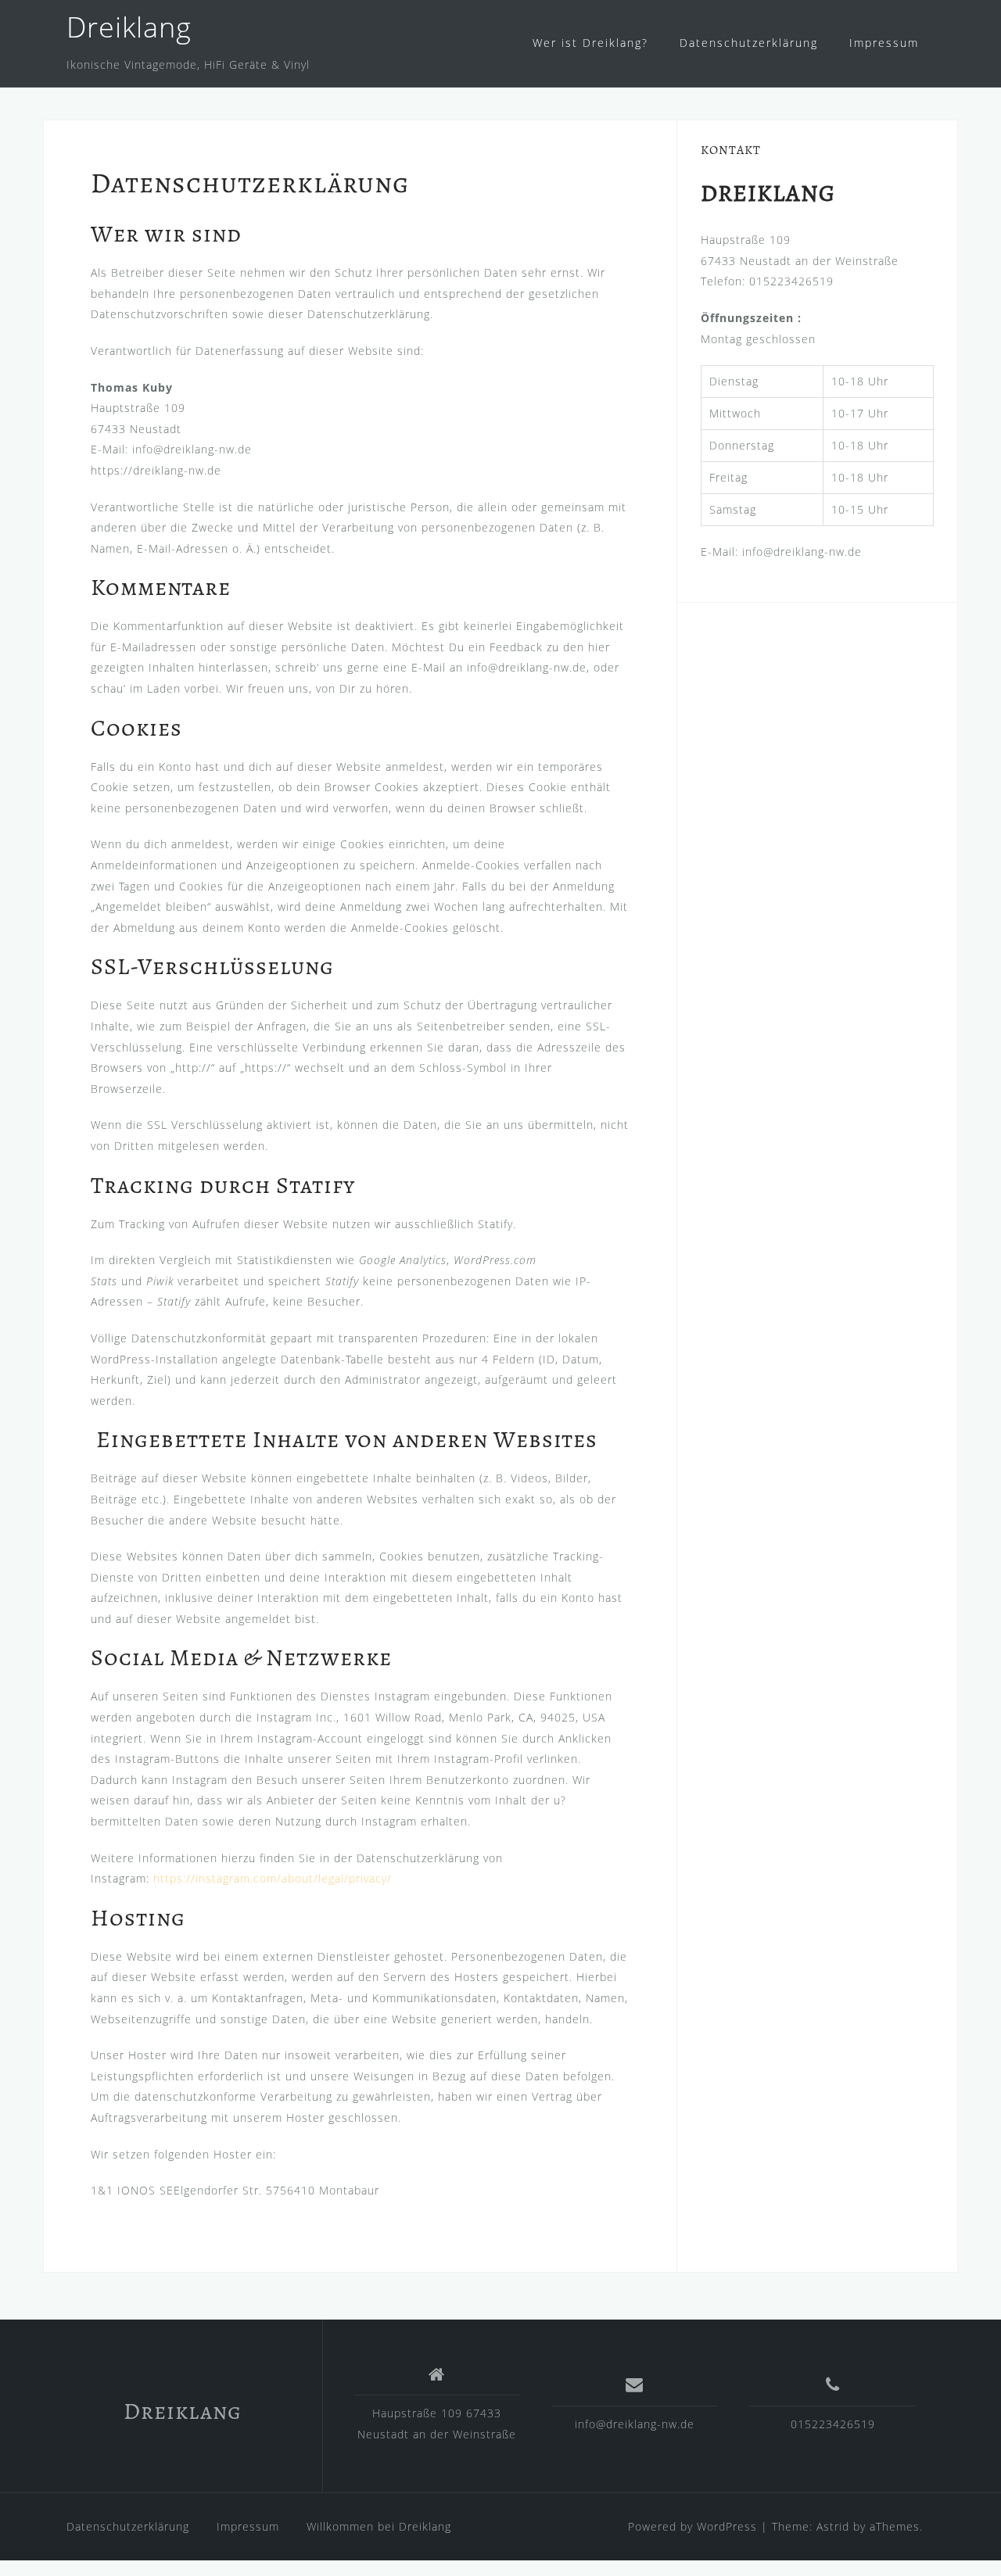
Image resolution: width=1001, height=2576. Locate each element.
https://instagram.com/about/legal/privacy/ (273, 1878)
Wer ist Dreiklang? (590, 43)
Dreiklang (129, 27)
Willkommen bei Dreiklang (379, 2526)
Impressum (884, 43)
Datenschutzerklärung (749, 43)
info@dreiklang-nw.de (635, 2424)
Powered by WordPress (692, 2526)
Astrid (833, 2526)
